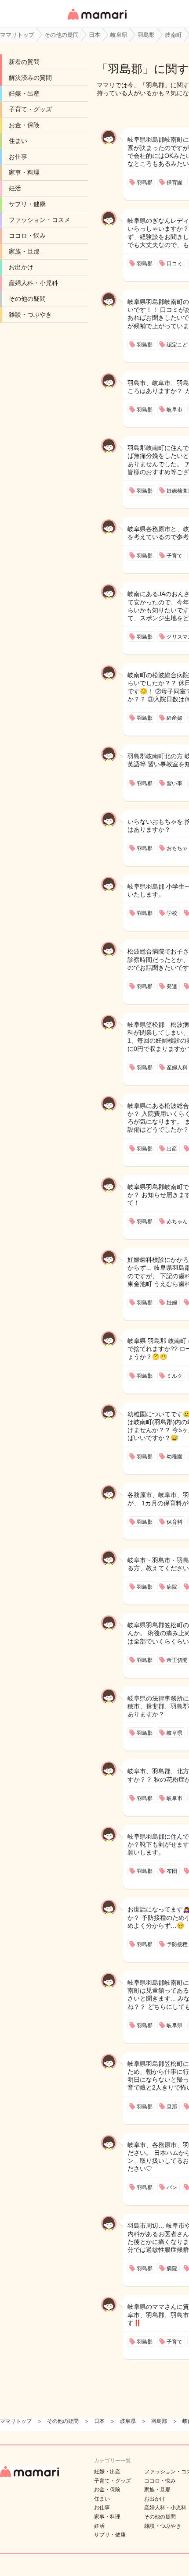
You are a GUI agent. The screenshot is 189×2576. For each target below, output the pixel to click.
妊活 (15, 188)
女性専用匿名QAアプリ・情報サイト (97, 20)
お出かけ (21, 267)
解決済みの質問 (30, 78)
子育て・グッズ (30, 109)
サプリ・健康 (27, 204)
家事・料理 (24, 172)
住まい (18, 141)
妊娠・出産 (24, 93)
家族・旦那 (24, 251)
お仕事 (18, 157)
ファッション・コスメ (40, 220)
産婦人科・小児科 (33, 283)
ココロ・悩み (27, 236)
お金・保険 (24, 125)
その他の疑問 (27, 299)
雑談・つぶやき (30, 314)
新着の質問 (24, 62)
